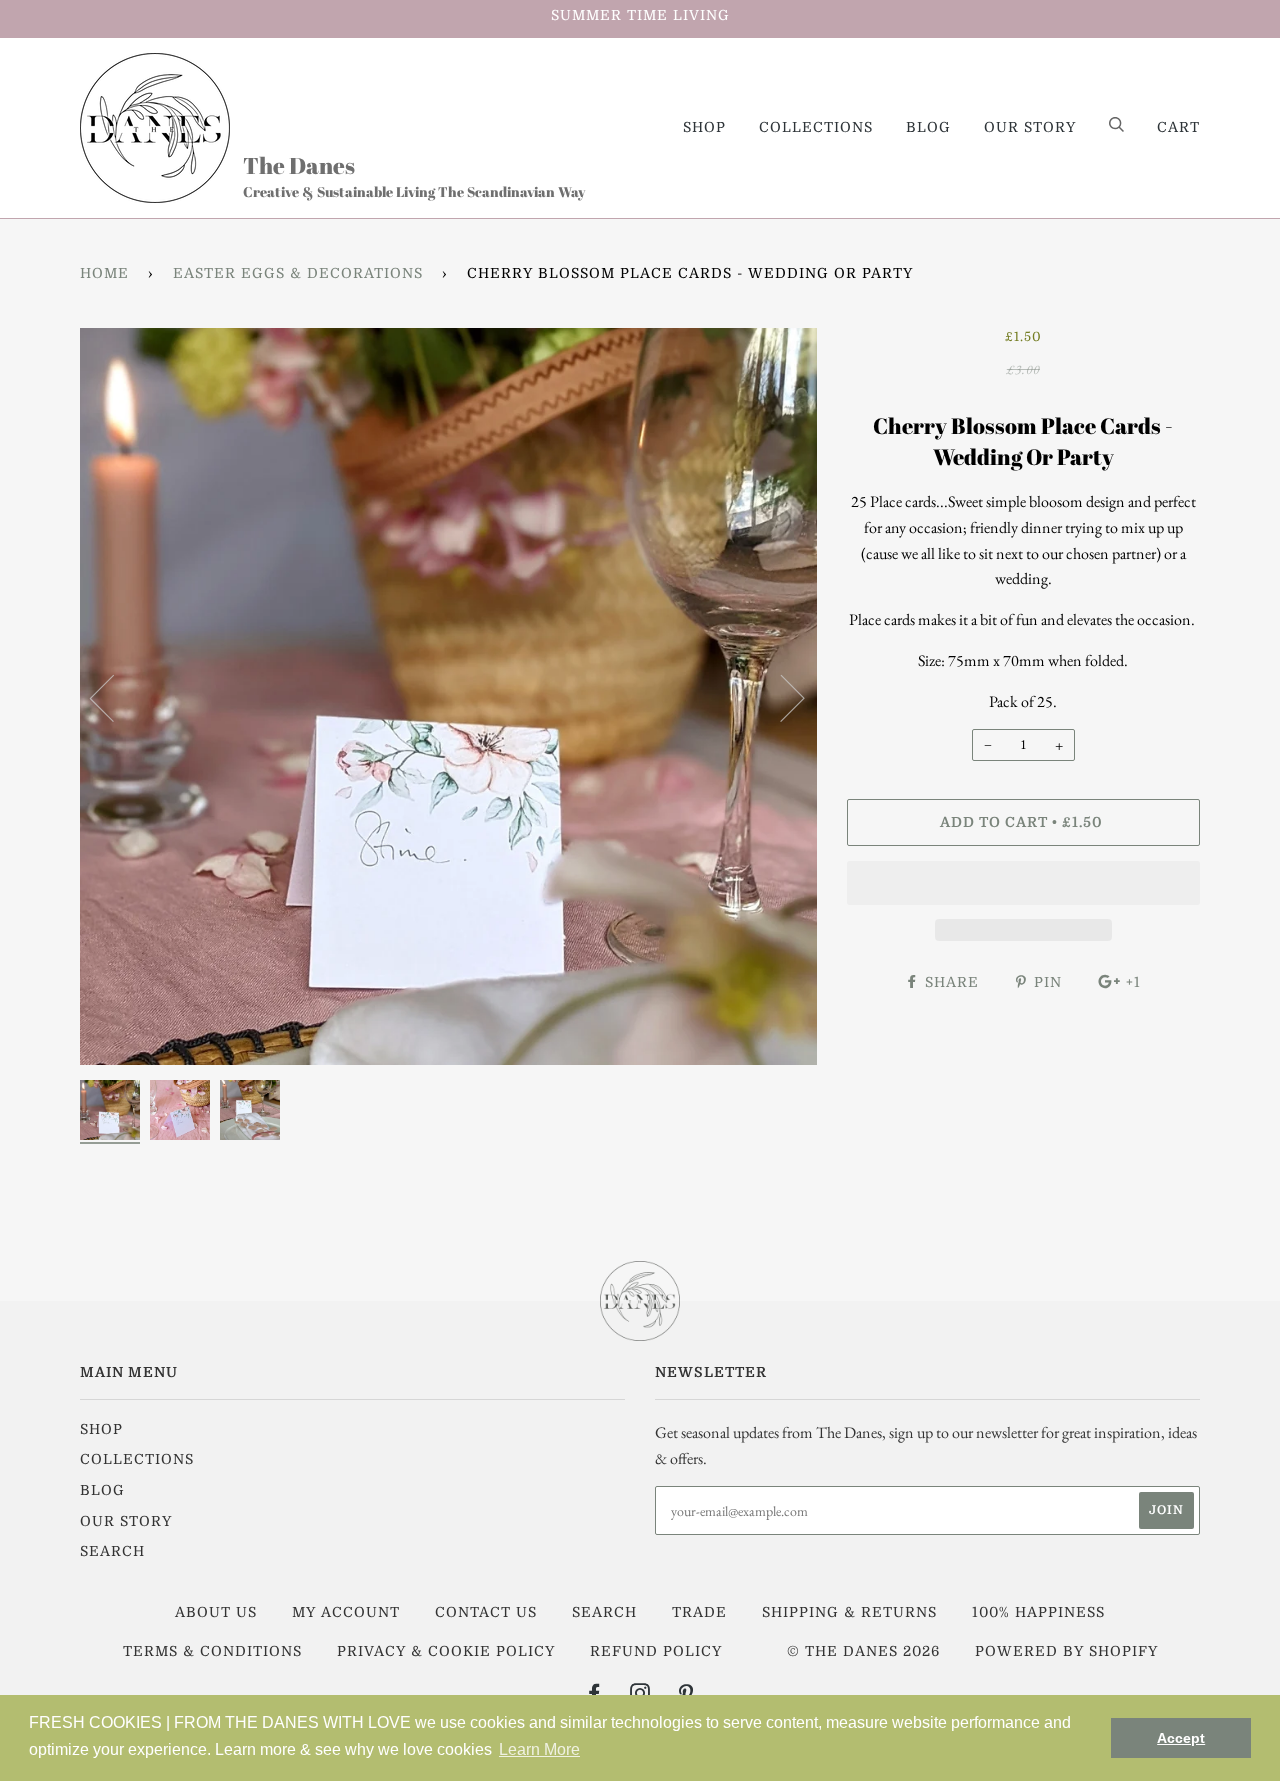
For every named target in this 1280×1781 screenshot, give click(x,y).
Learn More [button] (539, 1749)
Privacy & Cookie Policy (446, 1651)
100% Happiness (1038, 1612)
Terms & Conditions (212, 1651)
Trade (699, 1612)
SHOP (704, 127)
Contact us (486, 1612)
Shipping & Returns (849, 1612)
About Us (216, 1612)
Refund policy (656, 1651)
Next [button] (780, 697)
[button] (1023, 883)
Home (104, 273)
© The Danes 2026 (863, 1651)
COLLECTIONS (816, 127)
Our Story (1030, 127)
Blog (928, 127)
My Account (346, 1612)
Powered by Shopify (1066, 1651)
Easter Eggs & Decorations (298, 273)
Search (112, 1551)
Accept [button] (1181, 1738)
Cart (1178, 127)
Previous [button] (114, 697)
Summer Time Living (640, 15)
